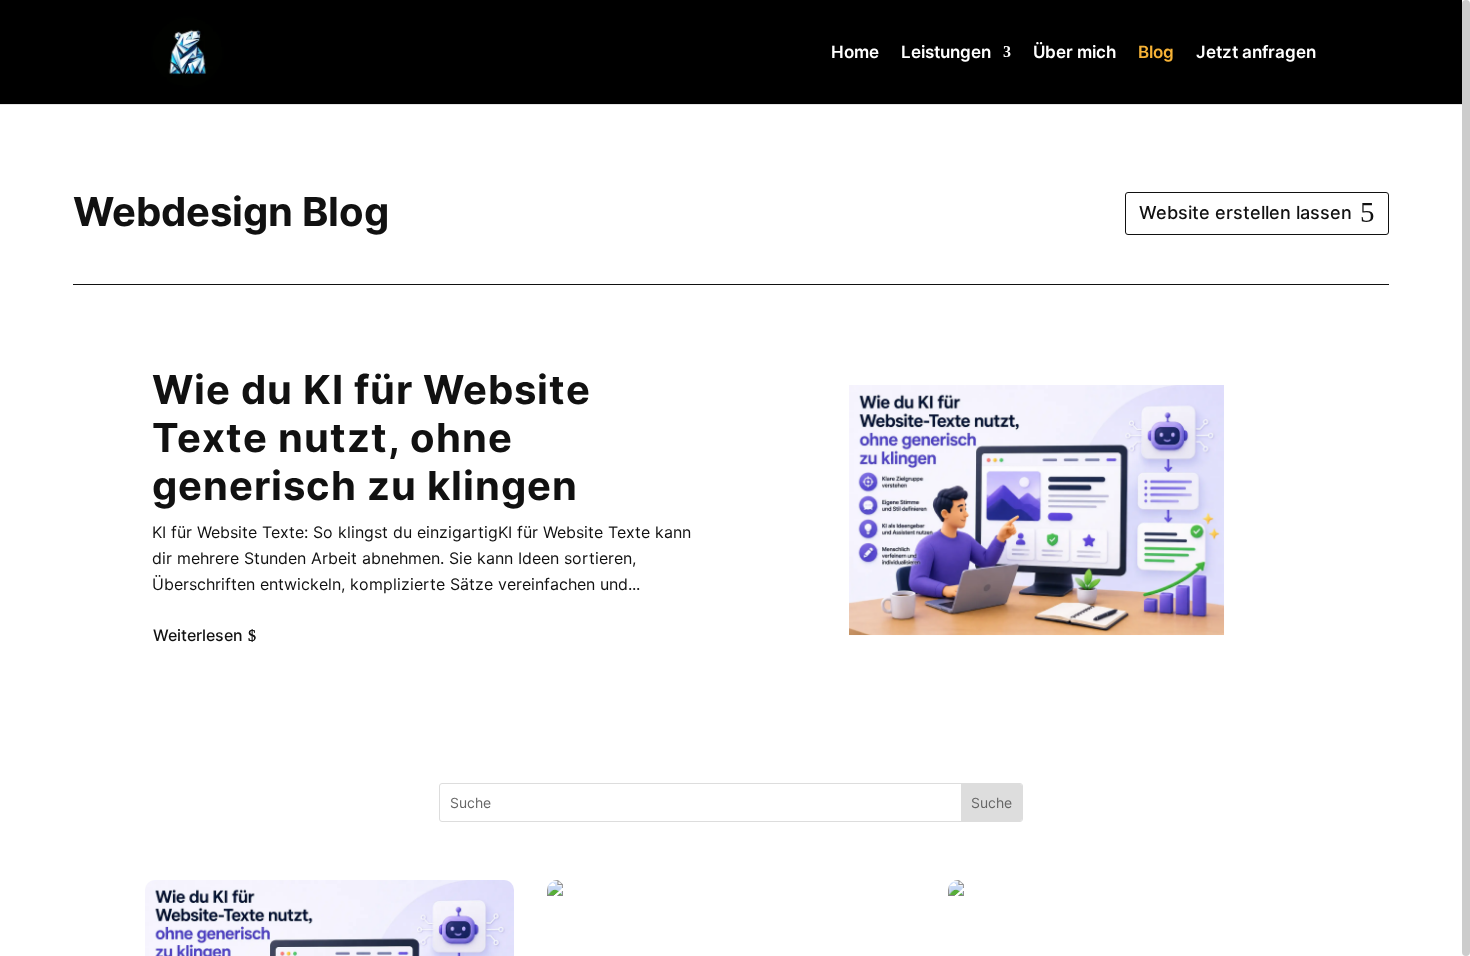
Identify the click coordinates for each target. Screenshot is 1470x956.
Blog (1156, 53)
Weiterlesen (198, 634)
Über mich (1074, 53)
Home (855, 53)
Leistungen (946, 53)
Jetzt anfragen (1256, 53)
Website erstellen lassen (1245, 212)
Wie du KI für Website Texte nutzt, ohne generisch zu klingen (371, 437)
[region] (735, 478)
